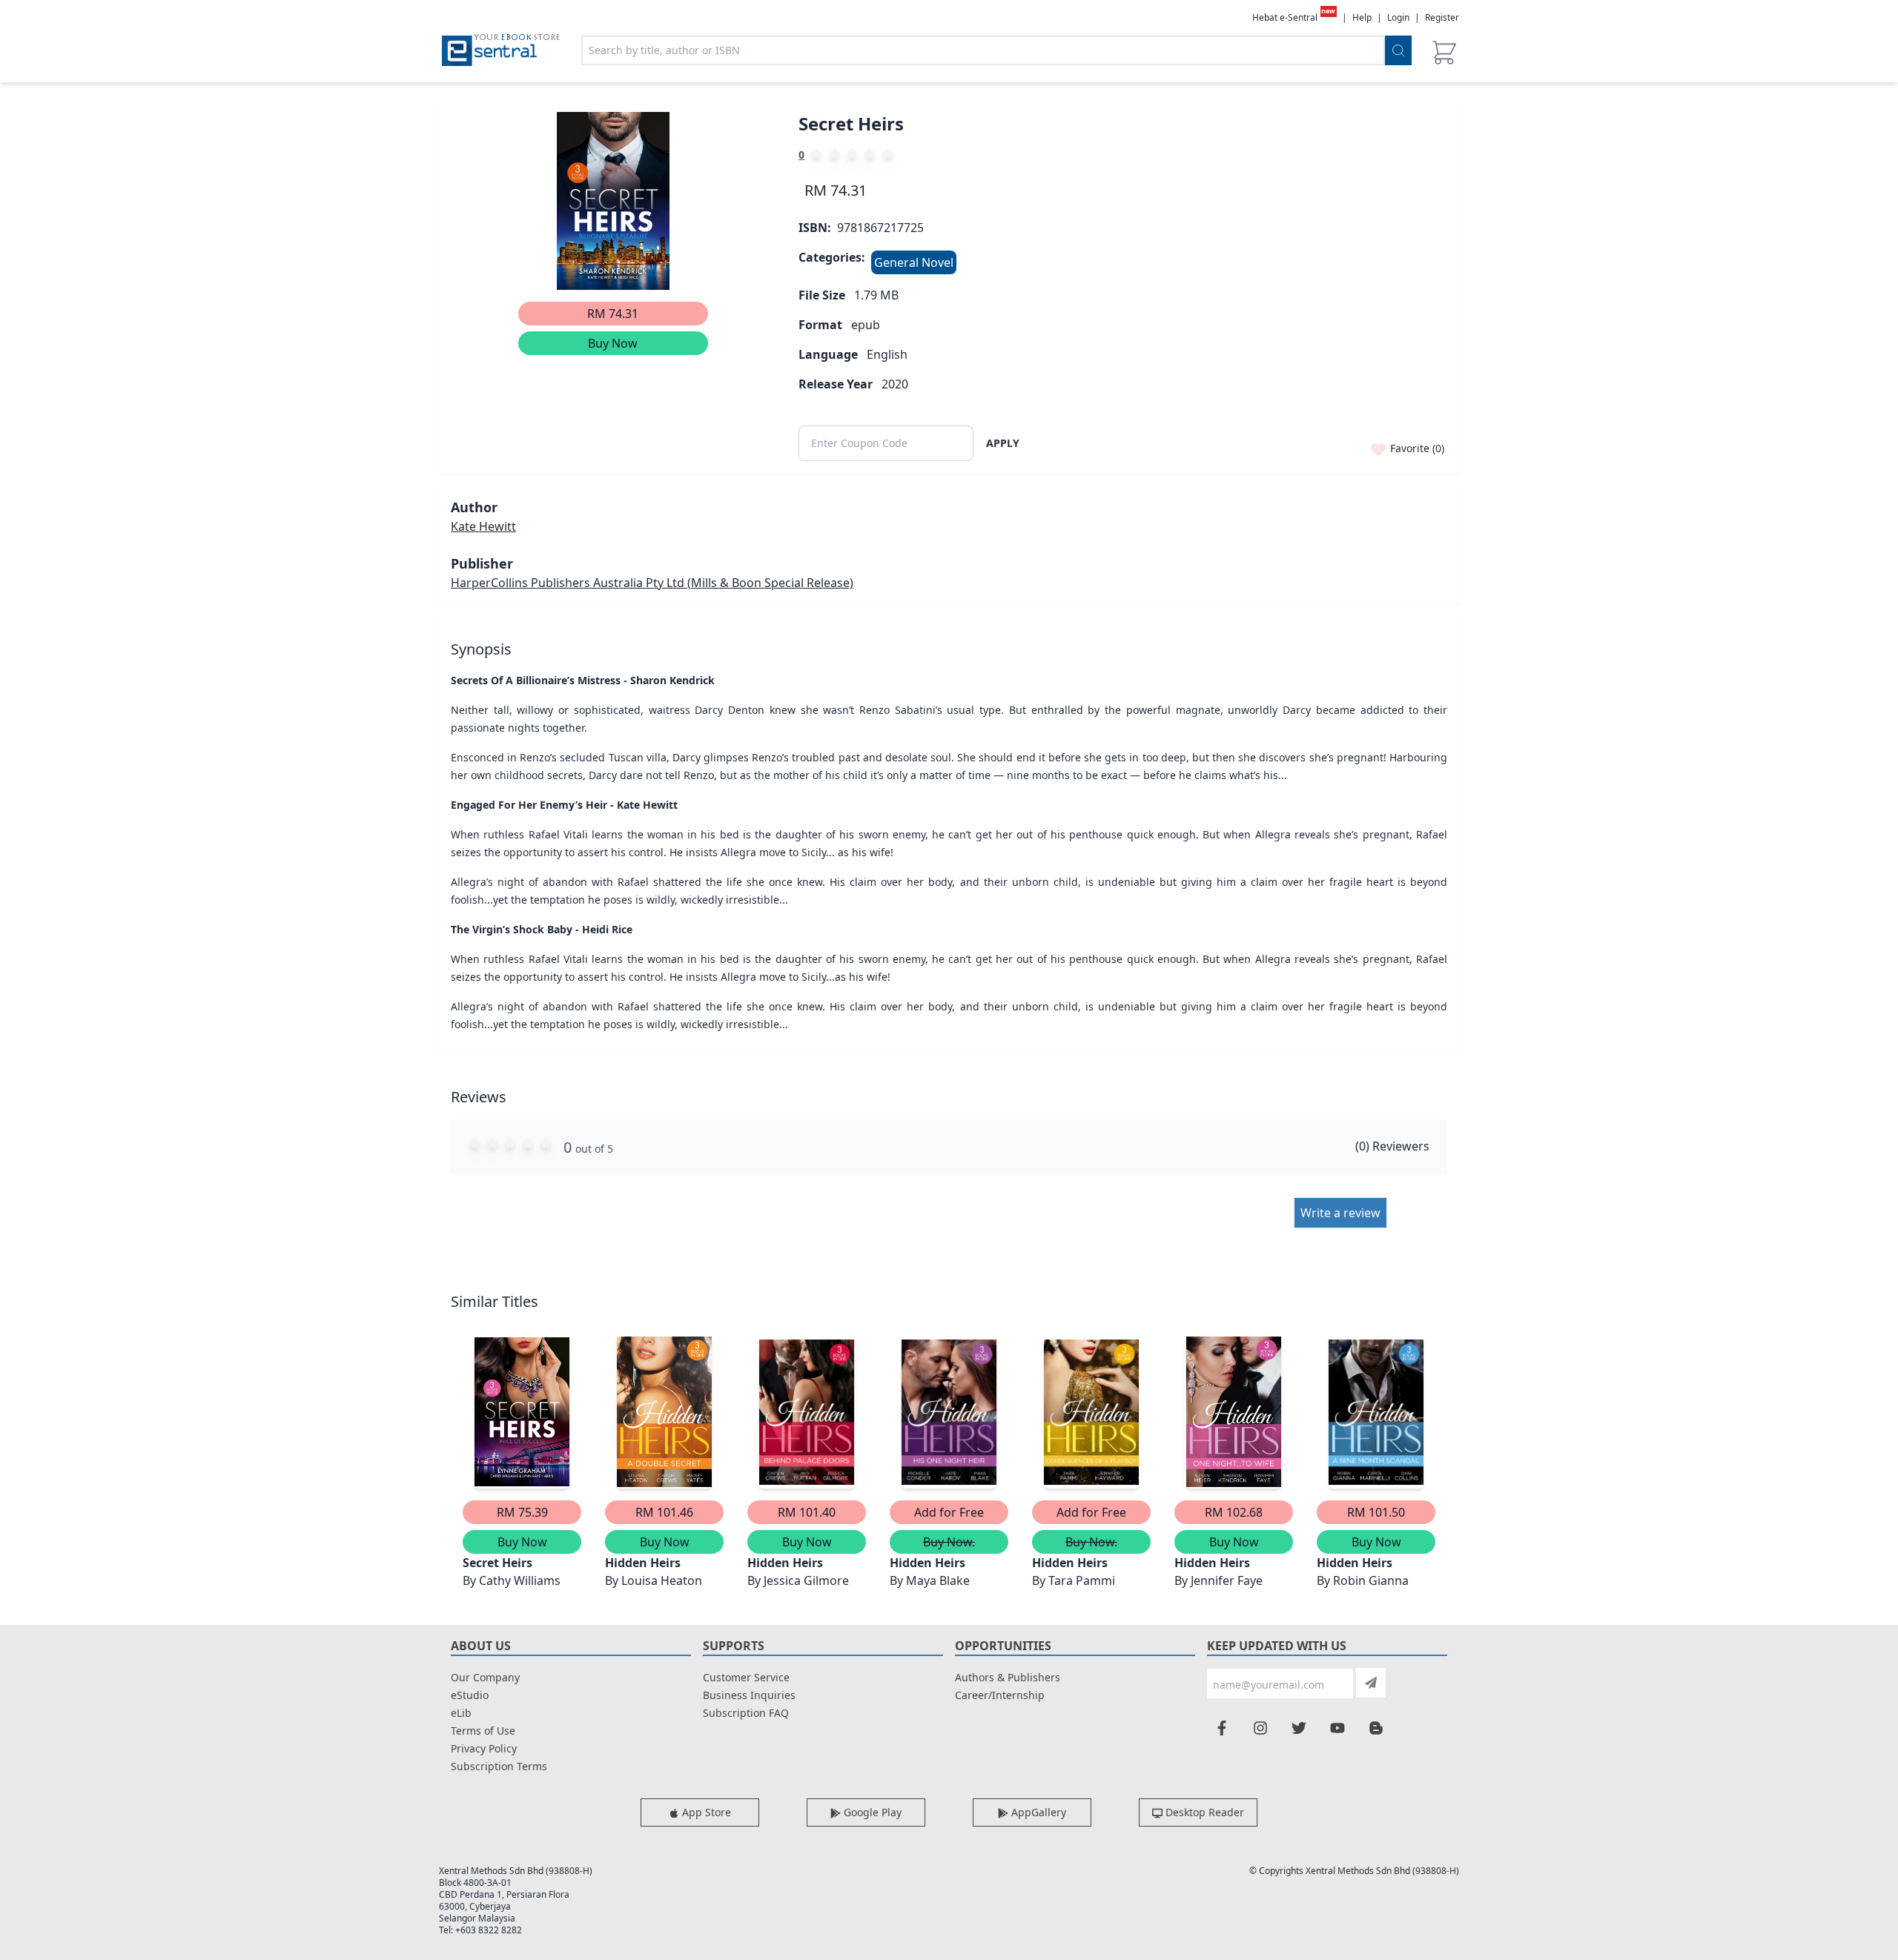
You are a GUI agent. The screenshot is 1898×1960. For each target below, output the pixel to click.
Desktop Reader (1203, 1812)
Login (1398, 17)
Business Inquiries (749, 1695)
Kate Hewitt (483, 526)
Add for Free (949, 1512)
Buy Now (613, 343)
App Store (705, 1812)
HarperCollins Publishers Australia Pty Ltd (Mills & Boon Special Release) (652, 583)
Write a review (1340, 1213)
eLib (461, 1713)
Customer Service (746, 1677)
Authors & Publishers (1008, 1677)
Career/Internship (1000, 1695)
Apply (1003, 443)
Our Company (485, 1677)
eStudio (470, 1695)
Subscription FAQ (746, 1713)
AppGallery (1037, 1812)
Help (1362, 18)
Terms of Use (483, 1731)
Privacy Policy (484, 1748)
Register (1442, 17)
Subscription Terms (499, 1766)
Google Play (871, 1812)
